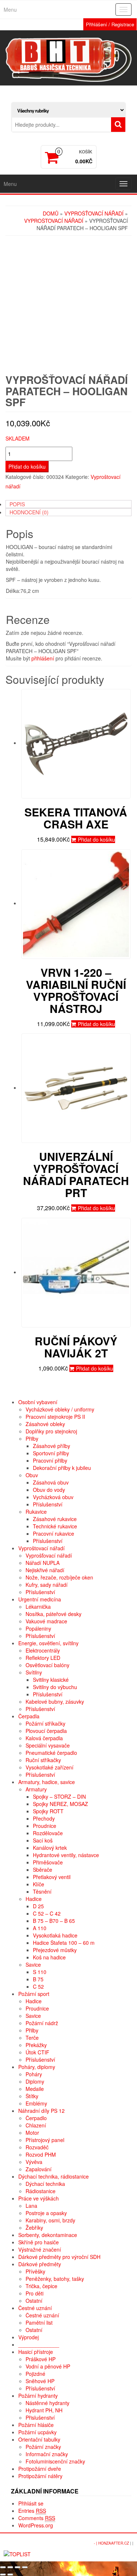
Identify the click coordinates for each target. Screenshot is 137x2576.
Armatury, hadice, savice (47, 1782)
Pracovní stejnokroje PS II (55, 1417)
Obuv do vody (49, 1490)
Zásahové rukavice (55, 1519)
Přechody (44, 1818)
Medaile (35, 2089)
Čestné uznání (35, 2308)
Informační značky (47, 2454)
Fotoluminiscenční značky (55, 2461)
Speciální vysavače (48, 1745)
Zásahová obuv (51, 1482)
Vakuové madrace (46, 1621)
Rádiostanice (41, 2191)
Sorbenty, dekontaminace (48, 2235)
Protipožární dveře (40, 2469)
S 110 (40, 1972)
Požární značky (43, 2447)
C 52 (38, 1986)
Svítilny (34, 1672)
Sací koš (43, 1840)
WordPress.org (36, 2525)
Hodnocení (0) (29, 512)
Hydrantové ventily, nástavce (66, 1855)
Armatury (36, 1789)
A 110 (40, 1928)
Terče (32, 2038)
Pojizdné (35, 2374)
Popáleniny (38, 1628)
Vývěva (34, 2162)
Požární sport (34, 1994)
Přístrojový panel (45, 2140)
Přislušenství (40, 2417)
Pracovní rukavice (54, 1533)
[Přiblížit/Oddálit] (25, 2567)
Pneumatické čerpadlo (51, 1753)
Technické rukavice (55, 1526)
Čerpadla (29, 1716)
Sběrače (43, 1870)
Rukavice (36, 1512)
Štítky (32, 2096)
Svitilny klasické (51, 1680)
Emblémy (36, 2103)
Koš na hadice (49, 1957)
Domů (51, 213)
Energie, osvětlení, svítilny (48, 1643)
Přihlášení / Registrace (110, 24)
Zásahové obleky (45, 1424)
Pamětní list (39, 2322)
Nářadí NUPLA (43, 1563)
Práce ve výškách (39, 2198)
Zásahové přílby (52, 1446)
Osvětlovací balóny (47, 1665)
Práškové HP (41, 2359)
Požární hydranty (38, 2396)
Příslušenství (48, 1504)
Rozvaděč (37, 2147)
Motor (32, 2133)
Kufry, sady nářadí (47, 1585)
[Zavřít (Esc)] (3, 2567)
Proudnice (45, 1826)
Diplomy (35, 2081)
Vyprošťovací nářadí (94, 213)
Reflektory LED (43, 1658)
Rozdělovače (48, 1833)
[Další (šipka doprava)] (10, 2575)
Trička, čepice (41, 2286)
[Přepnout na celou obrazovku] (18, 2567)
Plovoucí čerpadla (46, 1731)
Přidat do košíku (27, 466)
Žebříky (34, 2228)
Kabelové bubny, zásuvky (55, 1702)
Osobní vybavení (38, 1402)
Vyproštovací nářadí (54, 221)
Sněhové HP (40, 2381)
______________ (39, 2344)
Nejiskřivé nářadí (45, 1570)
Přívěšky (35, 2271)
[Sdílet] (10, 2567)
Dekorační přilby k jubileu (62, 1468)
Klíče (39, 1884)
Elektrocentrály (43, 1650)
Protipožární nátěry (40, 2476)
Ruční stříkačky (43, 1760)
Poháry (34, 2074)
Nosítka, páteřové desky (54, 1614)
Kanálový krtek (50, 1848)
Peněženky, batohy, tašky (55, 2279)
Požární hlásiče (36, 2425)
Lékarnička (38, 1607)
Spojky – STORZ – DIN (59, 1796)
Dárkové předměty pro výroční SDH (59, 2257)
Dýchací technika (45, 2184)
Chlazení (36, 2125)
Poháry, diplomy (37, 2067)
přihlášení (43, 658)
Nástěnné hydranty (47, 2403)
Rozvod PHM (41, 2154)
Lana (31, 2206)
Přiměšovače (48, 1862)
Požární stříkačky (45, 1723)
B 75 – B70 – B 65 (54, 1921)
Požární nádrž (42, 2023)
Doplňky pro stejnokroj (51, 1431)
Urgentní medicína (40, 1599)
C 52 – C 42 (47, 1913)
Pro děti (35, 2293)
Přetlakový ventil (52, 1877)
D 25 (38, 1906)
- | (96, 2543)
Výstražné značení (40, 2249)
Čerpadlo (36, 2118)
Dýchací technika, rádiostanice (54, 2176)
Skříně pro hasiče (39, 2242)
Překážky (36, 2045)
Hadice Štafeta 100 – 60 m (64, 1943)
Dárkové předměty (40, 2264)
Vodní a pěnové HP (48, 2366)
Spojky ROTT (48, 1811)
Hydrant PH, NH (44, 2410)
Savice (33, 1965)
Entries (32, 2511)
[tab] (68, 504)
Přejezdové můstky (55, 1950)
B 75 (38, 1979)
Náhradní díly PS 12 (41, 2111)
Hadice (34, 1899)
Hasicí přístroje (36, 2352)
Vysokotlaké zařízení (50, 1767)
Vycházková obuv (53, 1497)
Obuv (32, 1475)
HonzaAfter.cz (114, 2543)
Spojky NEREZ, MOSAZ (60, 1804)
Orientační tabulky (39, 2439)
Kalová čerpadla (44, 1738)
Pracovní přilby (50, 1460)
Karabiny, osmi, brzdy (50, 2220)
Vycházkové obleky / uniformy (60, 1409)
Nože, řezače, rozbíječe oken (59, 1577)
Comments (37, 2518)
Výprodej (28, 2337)
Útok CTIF (37, 2052)
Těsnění (42, 1891)
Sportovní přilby (51, 1453)
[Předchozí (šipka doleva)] (3, 2575)
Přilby (32, 1438)
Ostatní (34, 2301)
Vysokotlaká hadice (55, 1935)
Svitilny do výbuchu (55, 1687)
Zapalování (39, 2169)
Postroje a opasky (46, 2213)
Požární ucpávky (37, 2432)
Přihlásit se (31, 2503)
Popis (17, 504)
